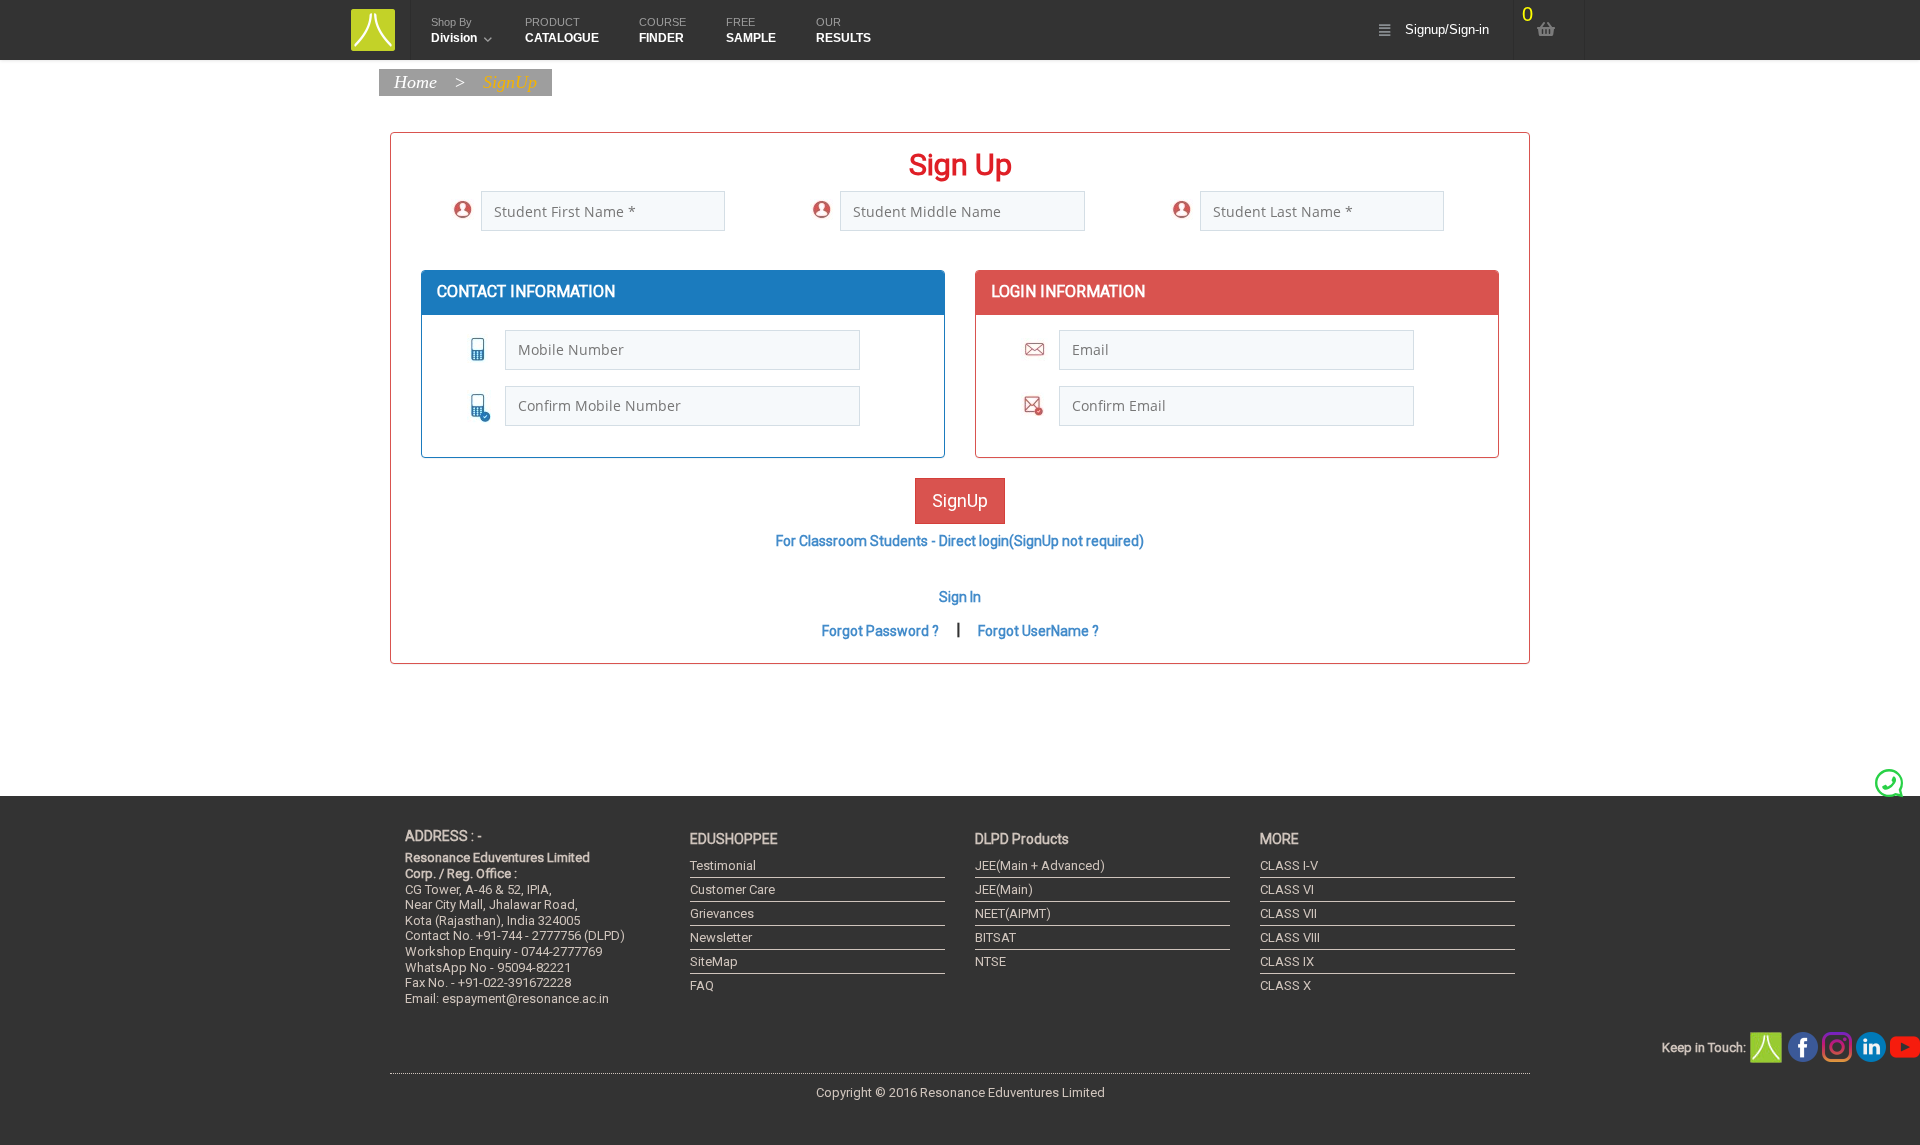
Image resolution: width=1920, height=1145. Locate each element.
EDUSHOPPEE (734, 839)
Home (415, 82)
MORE (1279, 839)
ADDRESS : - (443, 836)
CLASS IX (1287, 961)
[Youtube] (1905, 1046)
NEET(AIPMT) (1013, 913)
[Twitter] (1839, 1046)
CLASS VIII (1290, 937)
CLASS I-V (1289, 865)
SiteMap (714, 961)
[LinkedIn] (1873, 1046)
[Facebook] (1805, 1046)
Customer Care (732, 889)
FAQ (702, 985)
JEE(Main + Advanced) (1040, 865)
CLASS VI (1287, 889)
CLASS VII (1288, 913)
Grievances (722, 913)
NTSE (990, 961)
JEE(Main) (1004, 889)
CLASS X (1285, 985)
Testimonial (723, 865)
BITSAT (995, 937)
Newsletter (721, 937)
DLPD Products (1022, 839)
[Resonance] (1769, 1046)
